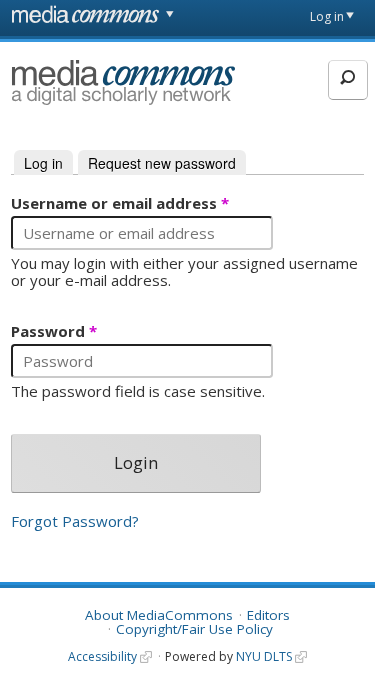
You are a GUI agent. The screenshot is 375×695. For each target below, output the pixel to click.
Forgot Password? (75, 521)
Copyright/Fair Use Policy (194, 629)
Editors (268, 615)
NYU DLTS (264, 656)
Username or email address (120, 204)
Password (54, 332)
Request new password (162, 163)
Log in (327, 16)
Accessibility (102, 656)
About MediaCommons (159, 615)
